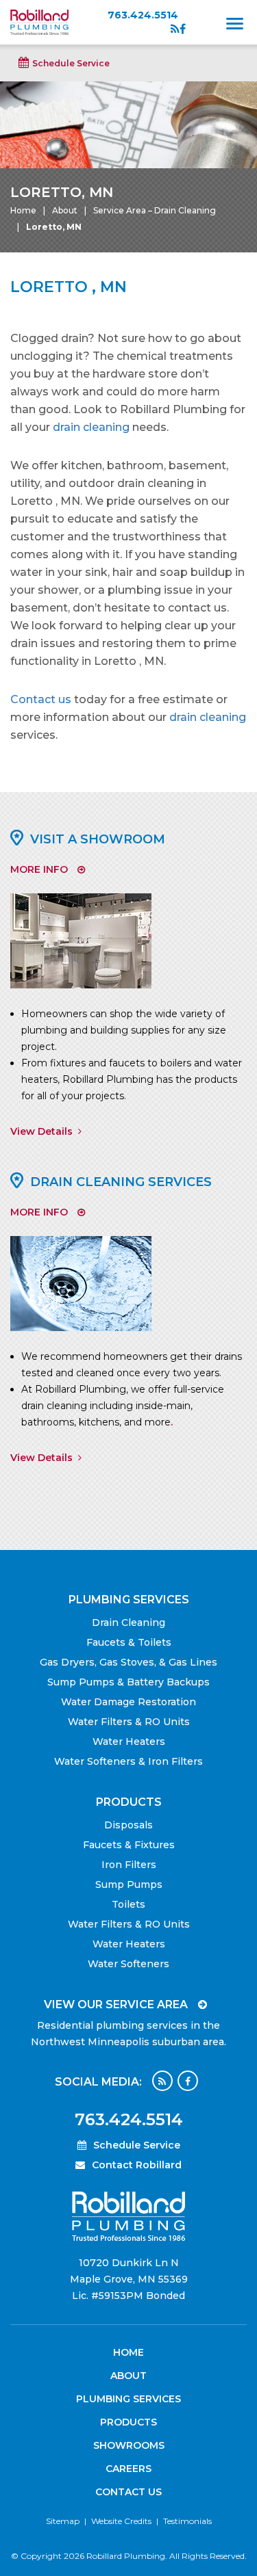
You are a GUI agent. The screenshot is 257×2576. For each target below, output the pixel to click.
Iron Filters (129, 1865)
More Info (39, 869)
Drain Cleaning (128, 1622)
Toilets (128, 1904)
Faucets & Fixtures (129, 1845)
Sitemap (63, 2521)
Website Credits (121, 2521)
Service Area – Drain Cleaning (155, 210)
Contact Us (128, 2492)
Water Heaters (129, 1742)
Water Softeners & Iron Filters (128, 1761)
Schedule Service (71, 63)
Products (128, 2422)
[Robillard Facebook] (183, 29)
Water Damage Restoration (128, 1702)
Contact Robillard (137, 2165)
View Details (41, 1131)
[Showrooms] (81, 940)
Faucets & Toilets (129, 1642)
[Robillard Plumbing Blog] (175, 29)
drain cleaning (91, 427)
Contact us (41, 699)
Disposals (128, 1825)
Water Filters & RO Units (129, 1722)
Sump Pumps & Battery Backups (128, 1682)
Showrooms (129, 2445)
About (65, 210)
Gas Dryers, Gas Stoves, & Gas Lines (128, 1662)
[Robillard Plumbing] (39, 21)
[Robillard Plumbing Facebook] (188, 2081)
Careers (128, 2469)
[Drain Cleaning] (81, 1283)
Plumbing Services (128, 2399)
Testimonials (187, 2521)
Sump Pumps (129, 1884)
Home (23, 210)
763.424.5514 (143, 14)
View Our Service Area (116, 2005)
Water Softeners (128, 1964)
